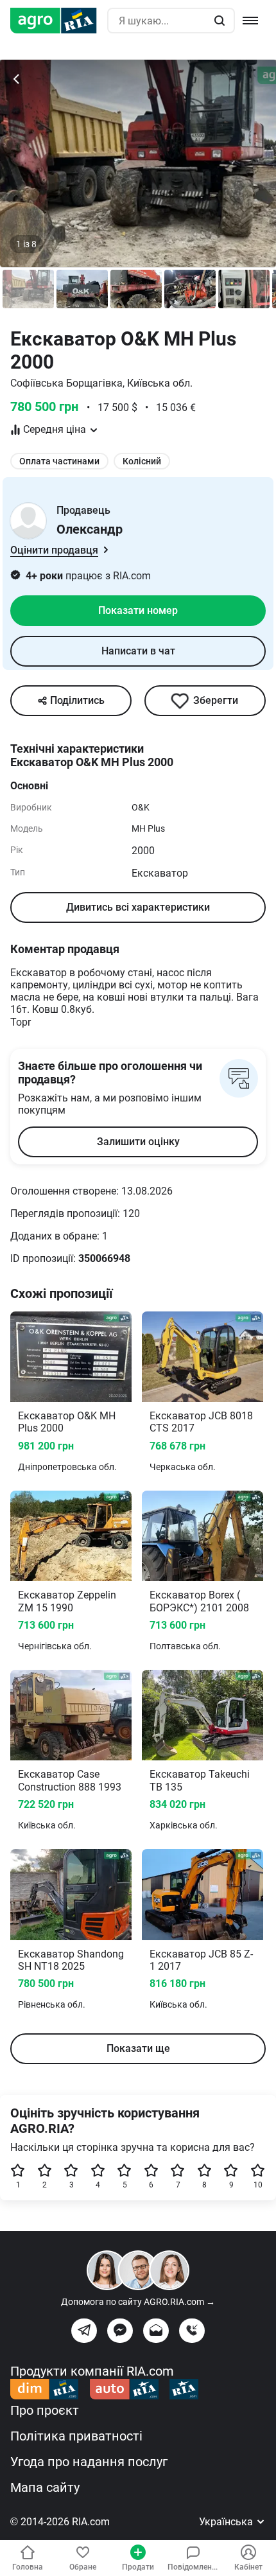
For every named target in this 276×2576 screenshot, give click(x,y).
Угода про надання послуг (89, 2462)
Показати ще (138, 2048)
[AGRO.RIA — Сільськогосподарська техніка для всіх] (59, 21)
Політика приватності (76, 2436)
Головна (28, 2567)
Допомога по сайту (138, 2302)
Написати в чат (138, 651)
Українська (227, 2522)
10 (258, 2185)
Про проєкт (45, 2410)
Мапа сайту (45, 2487)
